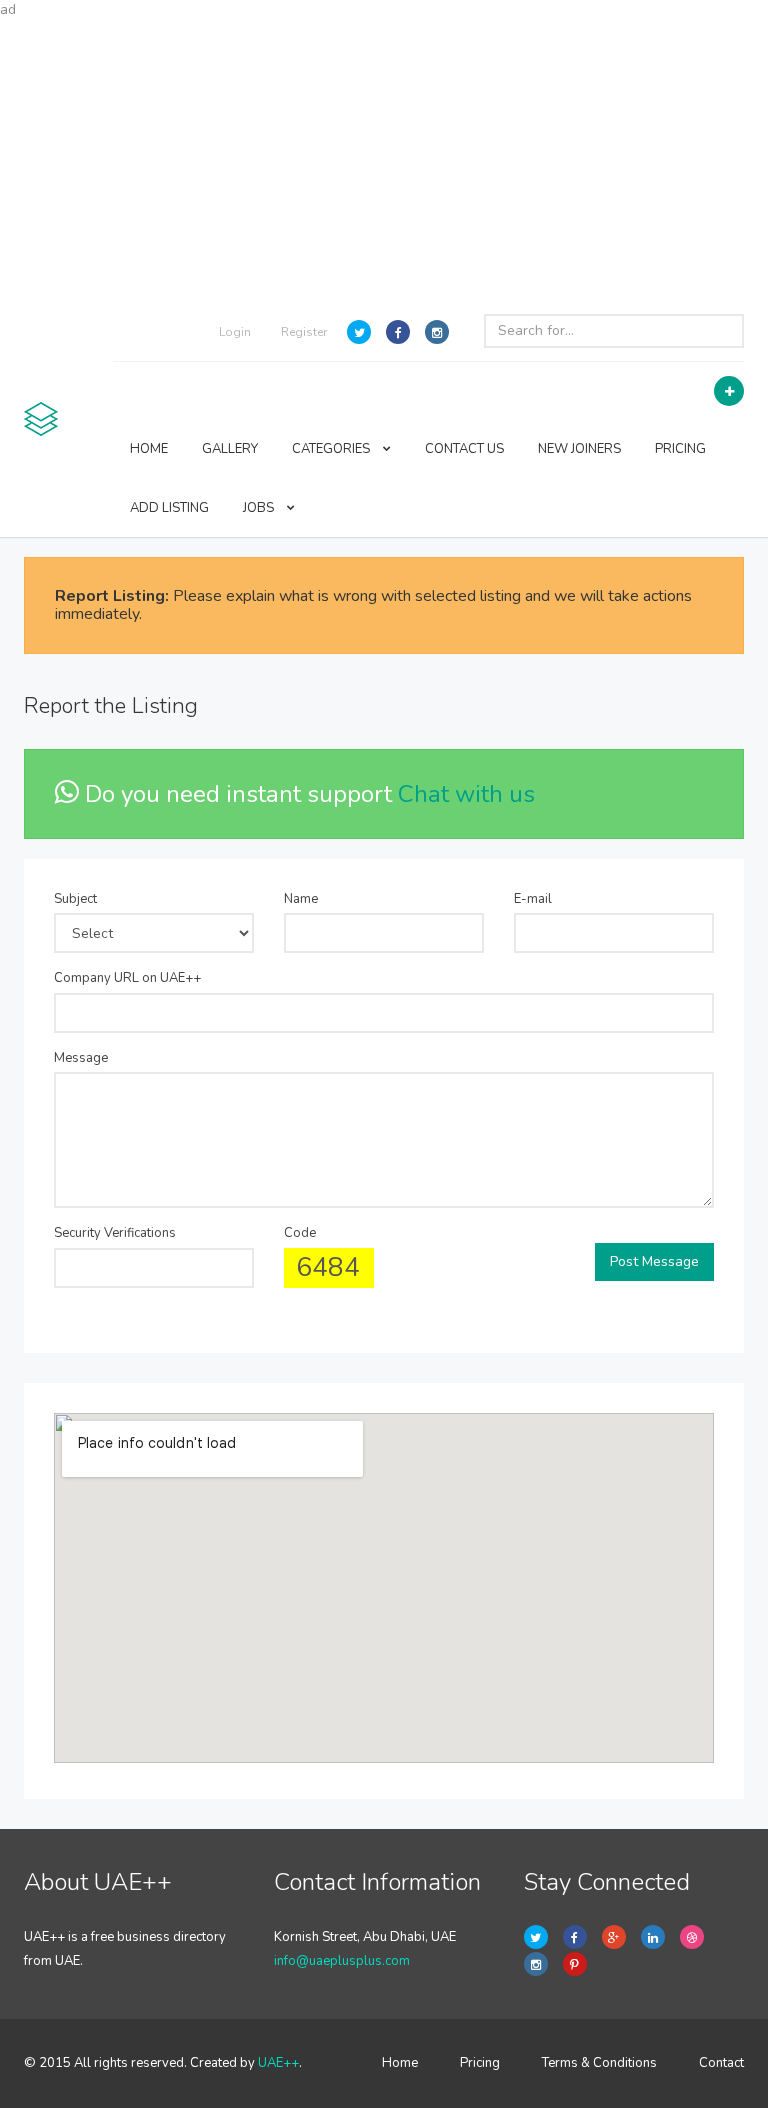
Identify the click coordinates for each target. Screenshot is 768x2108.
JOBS (260, 508)
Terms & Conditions (599, 2063)
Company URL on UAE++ (127, 978)
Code (300, 1233)
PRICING (680, 449)
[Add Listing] (729, 391)
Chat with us (466, 794)
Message (81, 1058)
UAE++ (278, 2063)
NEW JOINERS (579, 449)
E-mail (533, 899)
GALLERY (230, 449)
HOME (149, 449)
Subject (75, 899)
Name (301, 899)
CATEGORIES (332, 449)
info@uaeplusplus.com (342, 1961)
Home (400, 2063)
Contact (721, 2063)
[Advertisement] (384, 160)
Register (304, 332)
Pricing (480, 2063)
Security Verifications (115, 1233)
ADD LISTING (169, 508)
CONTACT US (464, 449)
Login (235, 332)
